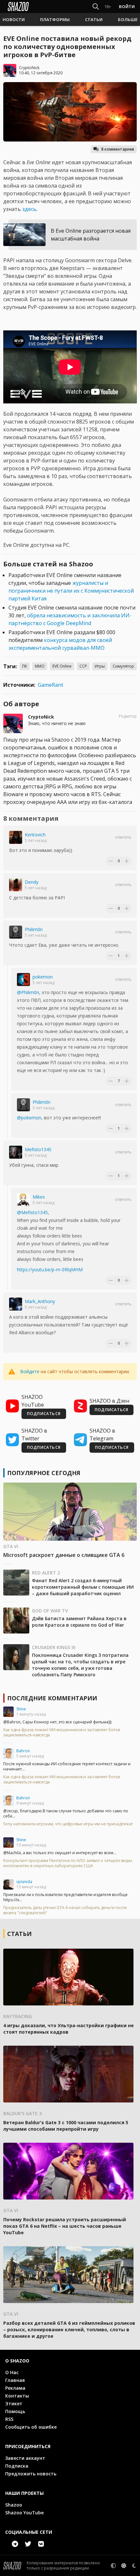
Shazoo (14, 2505)
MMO (40, 666)
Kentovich (35, 835)
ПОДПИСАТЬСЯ (44, 1414)
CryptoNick (29, 68)
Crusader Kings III (54, 1647)
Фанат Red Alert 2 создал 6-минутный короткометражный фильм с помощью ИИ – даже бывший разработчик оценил (83, 1587)
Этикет (14, 2403)
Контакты (17, 2396)
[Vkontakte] (41, 2544)
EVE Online (62, 666)
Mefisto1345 (38, 1149)
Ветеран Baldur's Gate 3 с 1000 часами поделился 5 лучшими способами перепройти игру (66, 2126)
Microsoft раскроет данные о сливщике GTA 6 (64, 1555)
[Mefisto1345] (16, 1152)
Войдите (30, 1371)
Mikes (39, 1197)
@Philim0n (28, 992)
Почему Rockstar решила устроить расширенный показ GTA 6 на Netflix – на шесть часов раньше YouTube (65, 2226)
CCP (83, 666)
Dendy (32, 882)
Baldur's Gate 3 (22, 2113)
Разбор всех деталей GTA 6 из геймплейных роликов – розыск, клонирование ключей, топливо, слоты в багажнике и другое (69, 2329)
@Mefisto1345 (32, 1212)
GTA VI (11, 1546)
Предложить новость (31, 2474)
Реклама (15, 2388)
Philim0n (34, 929)
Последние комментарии (52, 1698)
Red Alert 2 (46, 1573)
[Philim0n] (16, 932)
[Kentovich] (16, 837)
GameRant (50, 685)
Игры (100, 666)
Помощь (15, 2411)
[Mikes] (23, 1200)
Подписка (17, 2466)
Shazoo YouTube (24, 2513)
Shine (21, 1709)
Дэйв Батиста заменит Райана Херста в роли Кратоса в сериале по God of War (79, 1622)
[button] (14, 19)
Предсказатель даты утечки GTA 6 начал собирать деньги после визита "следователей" (65, 1910)
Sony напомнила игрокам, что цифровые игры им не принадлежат (68, 1824)
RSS (9, 2419)
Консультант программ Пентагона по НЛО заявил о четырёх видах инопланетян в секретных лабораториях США (68, 1863)
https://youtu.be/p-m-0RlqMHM (50, 1270)
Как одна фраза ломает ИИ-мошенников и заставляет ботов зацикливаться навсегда (62, 1732)
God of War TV (50, 1611)
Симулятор (123, 666)
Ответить (123, 837)
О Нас (12, 2372)
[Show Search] (94, 6)
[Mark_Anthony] (16, 1304)
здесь (29, 209)
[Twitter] (28, 2544)
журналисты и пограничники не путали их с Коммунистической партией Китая (71, 591)
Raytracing (18, 2016)
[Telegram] (15, 2544)
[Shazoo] (18, 6)
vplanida (24, 1882)
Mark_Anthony (40, 1301)
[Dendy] (16, 885)
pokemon (43, 977)
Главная (15, 2380)
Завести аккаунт (25, 2458)
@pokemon (29, 1118)
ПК (25, 666)
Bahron (23, 1751)
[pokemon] (23, 980)
